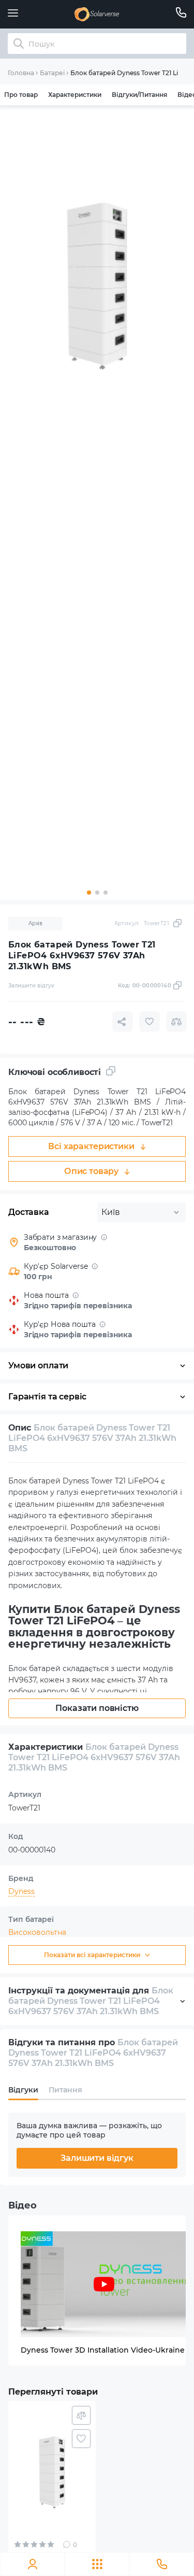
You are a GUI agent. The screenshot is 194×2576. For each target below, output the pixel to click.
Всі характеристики (91, 1146)
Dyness (21, 1891)
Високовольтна (37, 1932)
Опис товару (91, 1171)
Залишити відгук (97, 2158)
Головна (21, 73)
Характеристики (75, 95)
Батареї (52, 73)
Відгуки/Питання (139, 95)
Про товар (21, 95)
